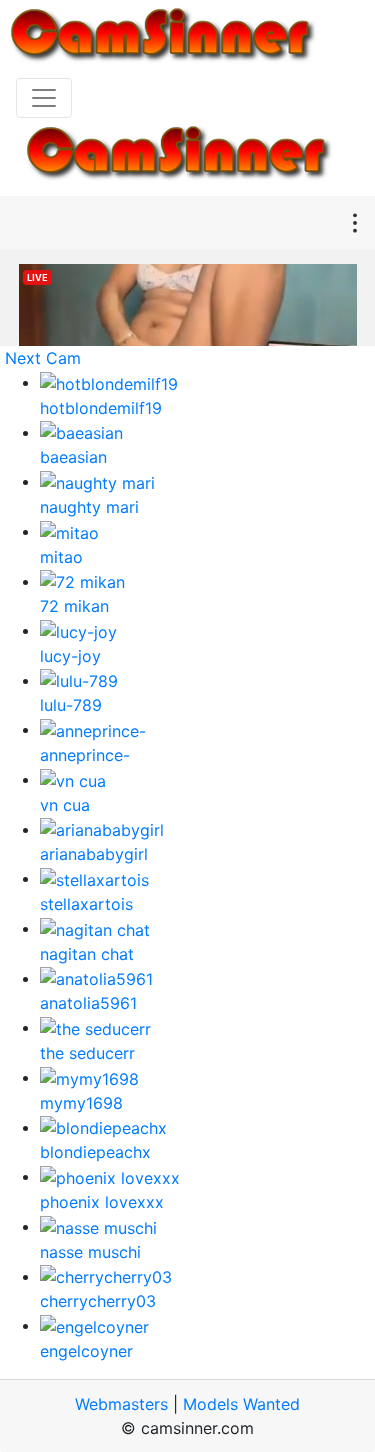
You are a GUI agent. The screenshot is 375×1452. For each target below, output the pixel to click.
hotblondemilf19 (101, 408)
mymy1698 (81, 1103)
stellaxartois (86, 904)
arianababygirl (94, 854)
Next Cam (43, 358)
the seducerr (87, 1053)
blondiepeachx (95, 1152)
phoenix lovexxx (102, 1202)
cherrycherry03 (98, 1301)
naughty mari (89, 507)
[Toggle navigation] (44, 98)
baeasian (73, 457)
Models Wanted (241, 1404)
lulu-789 (71, 705)
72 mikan (74, 606)
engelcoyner (86, 1351)
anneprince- (85, 755)
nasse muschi (90, 1252)
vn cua (65, 805)
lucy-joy (70, 656)
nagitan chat (87, 954)
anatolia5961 (88, 1003)
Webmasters (121, 1404)
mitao (61, 557)
